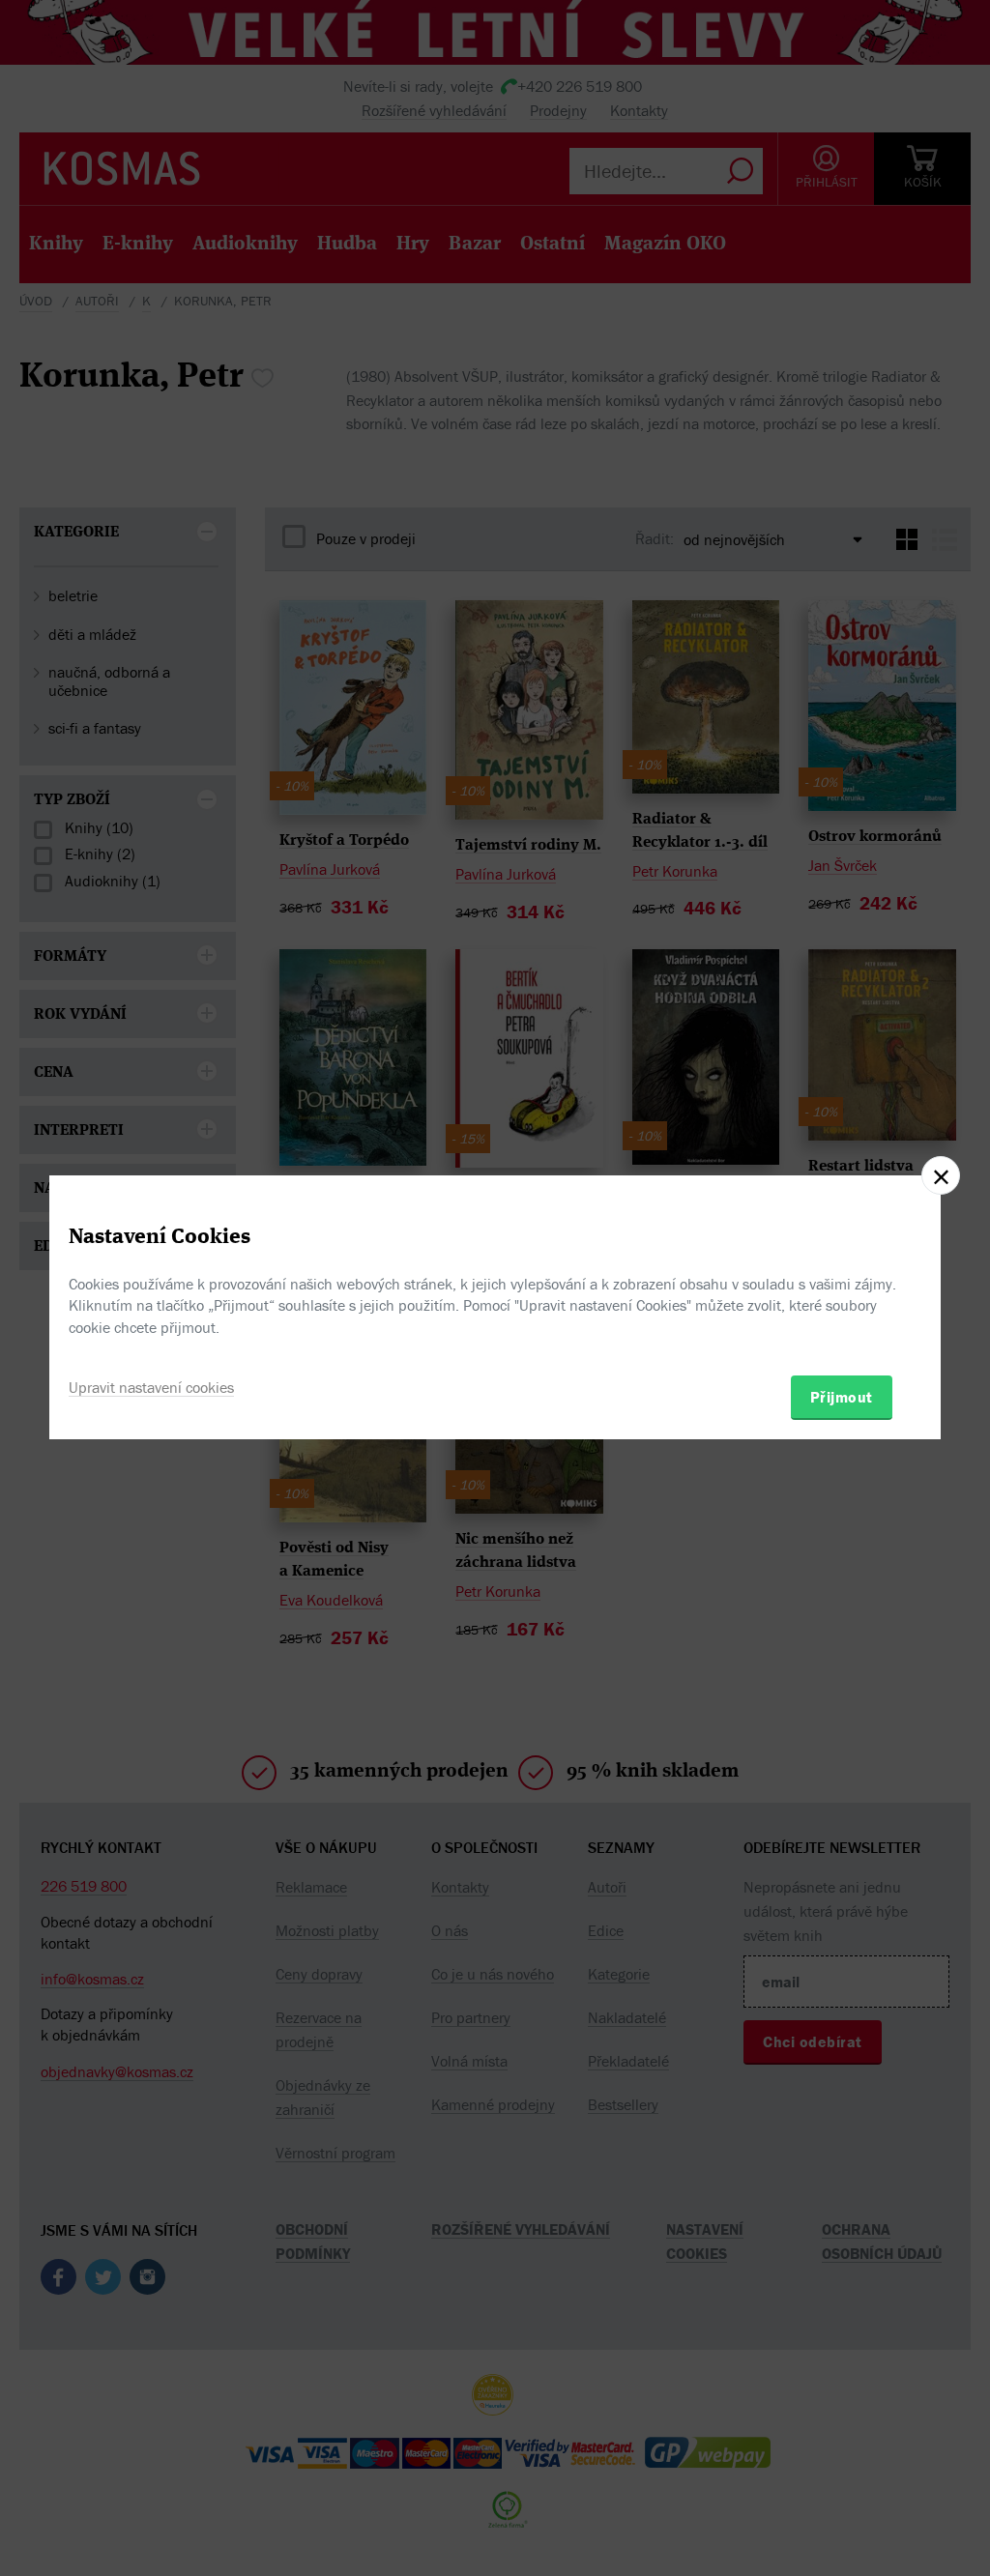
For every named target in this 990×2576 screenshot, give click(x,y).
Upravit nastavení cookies (151, 1387)
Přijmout (842, 1397)
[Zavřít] (941, 1175)
